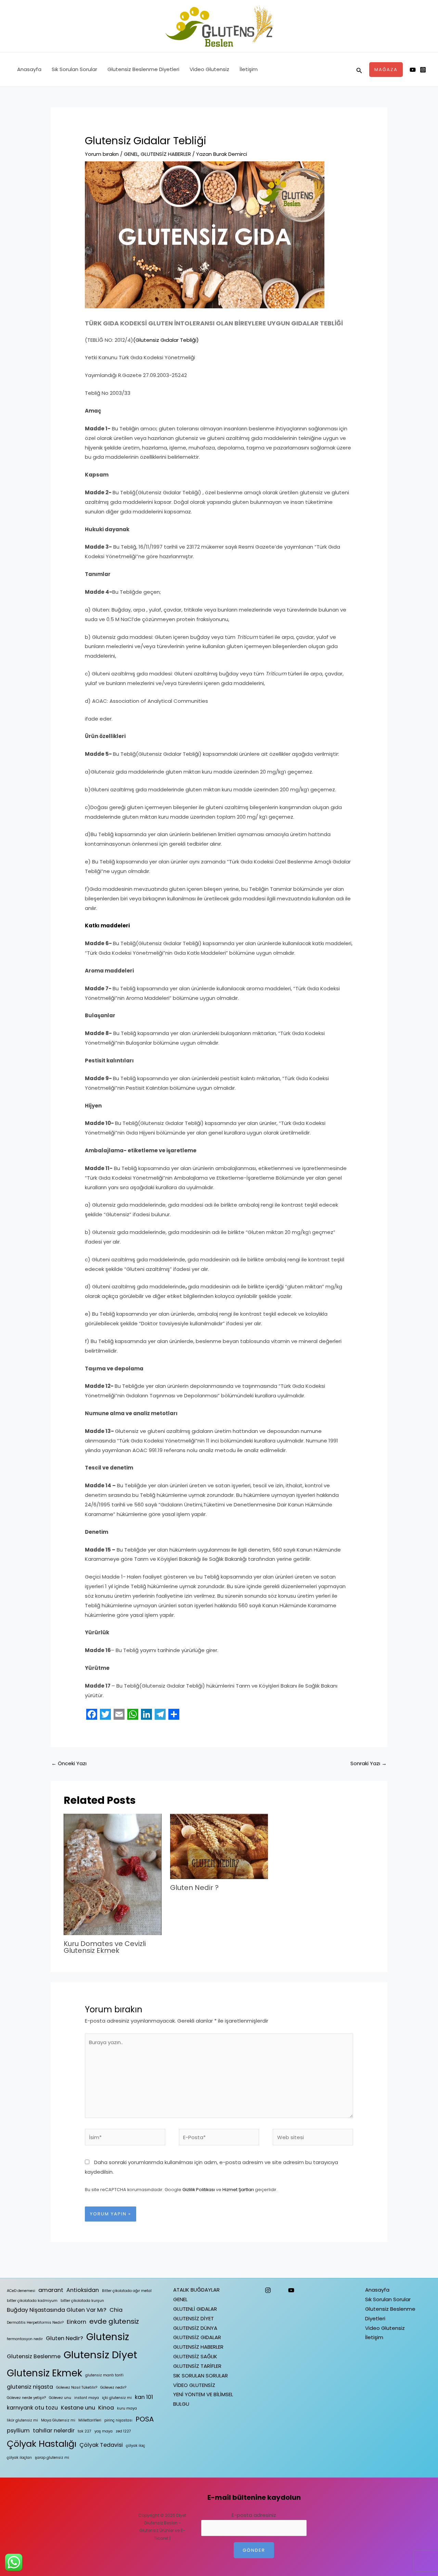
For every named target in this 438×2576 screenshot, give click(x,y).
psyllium (18, 2431)
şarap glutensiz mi (52, 2458)
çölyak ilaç (136, 2446)
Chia (116, 2310)
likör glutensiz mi (22, 2420)
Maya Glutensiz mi (58, 2420)
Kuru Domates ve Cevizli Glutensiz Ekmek (105, 1947)
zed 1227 (123, 2431)
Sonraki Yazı (369, 1763)
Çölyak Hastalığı (42, 2444)
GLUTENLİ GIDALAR (195, 2309)
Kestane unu (78, 2408)
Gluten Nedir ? (194, 1888)
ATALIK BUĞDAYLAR (196, 2290)
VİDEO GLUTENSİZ (194, 2385)
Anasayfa (29, 69)
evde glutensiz (114, 2321)
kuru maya (127, 2408)
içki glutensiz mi (117, 2398)
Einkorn (76, 2322)
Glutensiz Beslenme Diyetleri (143, 69)
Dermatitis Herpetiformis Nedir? (35, 2323)
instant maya (87, 2398)
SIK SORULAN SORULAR (201, 2376)
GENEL (131, 154)
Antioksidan (83, 2290)
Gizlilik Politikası (199, 2190)
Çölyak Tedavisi (101, 2445)
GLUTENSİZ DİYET (194, 2318)
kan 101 (144, 2397)
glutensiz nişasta (30, 2387)
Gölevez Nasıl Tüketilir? (77, 2387)
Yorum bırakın (102, 154)
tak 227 (85, 2431)
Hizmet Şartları (238, 2190)
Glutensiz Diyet (100, 2355)
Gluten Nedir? (65, 2338)
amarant (51, 2290)
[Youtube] (413, 70)
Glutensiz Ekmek (44, 2373)
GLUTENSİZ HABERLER (166, 154)
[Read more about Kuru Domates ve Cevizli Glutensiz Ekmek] (113, 1874)
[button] (359, 70)
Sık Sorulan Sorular (74, 69)
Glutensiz (108, 2337)
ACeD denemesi (21, 2291)
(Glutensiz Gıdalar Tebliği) (166, 340)
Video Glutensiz (209, 69)
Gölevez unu (60, 2398)
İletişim (249, 69)
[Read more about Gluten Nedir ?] (219, 1846)
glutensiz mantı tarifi (104, 2375)
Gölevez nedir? (113, 2387)
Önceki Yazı (69, 1763)
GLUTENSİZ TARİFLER (197, 2366)
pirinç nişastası (118, 2420)
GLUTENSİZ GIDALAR (197, 2337)
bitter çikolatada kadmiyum (32, 2301)
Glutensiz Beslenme (34, 2356)
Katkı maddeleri (107, 925)
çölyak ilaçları (19, 2458)
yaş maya (104, 2431)
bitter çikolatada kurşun (82, 2301)
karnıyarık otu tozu (32, 2408)
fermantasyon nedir (25, 2339)
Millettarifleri (90, 2420)
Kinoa (106, 2408)
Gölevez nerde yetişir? (26, 2398)
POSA (145, 2419)
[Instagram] (423, 70)
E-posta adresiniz (254, 2515)
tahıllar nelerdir (54, 2431)
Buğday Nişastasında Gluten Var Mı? (57, 2310)
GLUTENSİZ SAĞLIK (195, 2356)
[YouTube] (291, 2290)
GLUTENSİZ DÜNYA (195, 2328)
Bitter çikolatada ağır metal (127, 2291)
